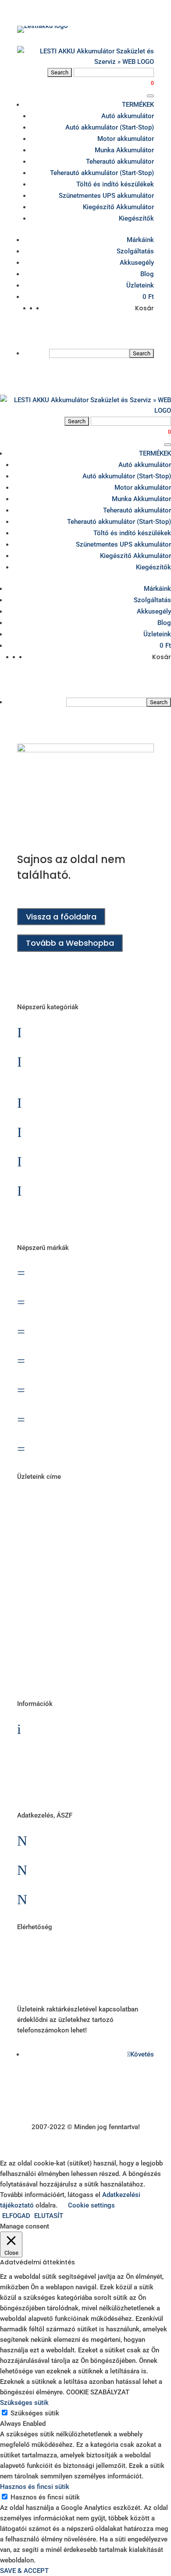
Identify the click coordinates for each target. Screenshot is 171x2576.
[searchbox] (89, 353)
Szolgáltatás (135, 251)
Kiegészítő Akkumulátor (118, 207)
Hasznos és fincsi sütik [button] (35, 2487)
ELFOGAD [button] (16, 2216)
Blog (147, 274)
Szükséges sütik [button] (24, 2403)
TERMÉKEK (138, 105)
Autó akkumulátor (128, 116)
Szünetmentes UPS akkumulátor (106, 196)
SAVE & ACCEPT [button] (24, 2571)
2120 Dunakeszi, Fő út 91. (85, 1624)
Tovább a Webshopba (70, 943)
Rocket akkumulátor (78, 1419)
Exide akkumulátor (74, 1360)
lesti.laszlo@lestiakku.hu (85, 1951)
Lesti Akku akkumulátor (84, 1389)
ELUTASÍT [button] (49, 2216)
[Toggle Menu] (150, 96)
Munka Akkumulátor (124, 150)
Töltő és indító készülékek (115, 184)
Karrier (51, 1757)
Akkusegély (137, 263)
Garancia (56, 1728)
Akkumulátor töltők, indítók (92, 1190)
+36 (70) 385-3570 (75, 1981)
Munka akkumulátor (77, 1131)
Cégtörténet (62, 1787)
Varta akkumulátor (75, 1448)
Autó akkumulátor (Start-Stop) (110, 127)
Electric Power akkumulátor (92, 1331)
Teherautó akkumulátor (120, 161)
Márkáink (140, 240)
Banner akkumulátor (78, 1272)
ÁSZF (47, 1840)
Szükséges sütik (35, 2413)
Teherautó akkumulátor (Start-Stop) (102, 173)
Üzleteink (140, 285)
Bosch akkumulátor (76, 1301)
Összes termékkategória (87, 1219)
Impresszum (62, 1869)
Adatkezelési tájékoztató (87, 1898)
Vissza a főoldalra (61, 917)
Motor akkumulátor (126, 139)
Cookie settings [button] (91, 2205)
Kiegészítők (136, 218)
